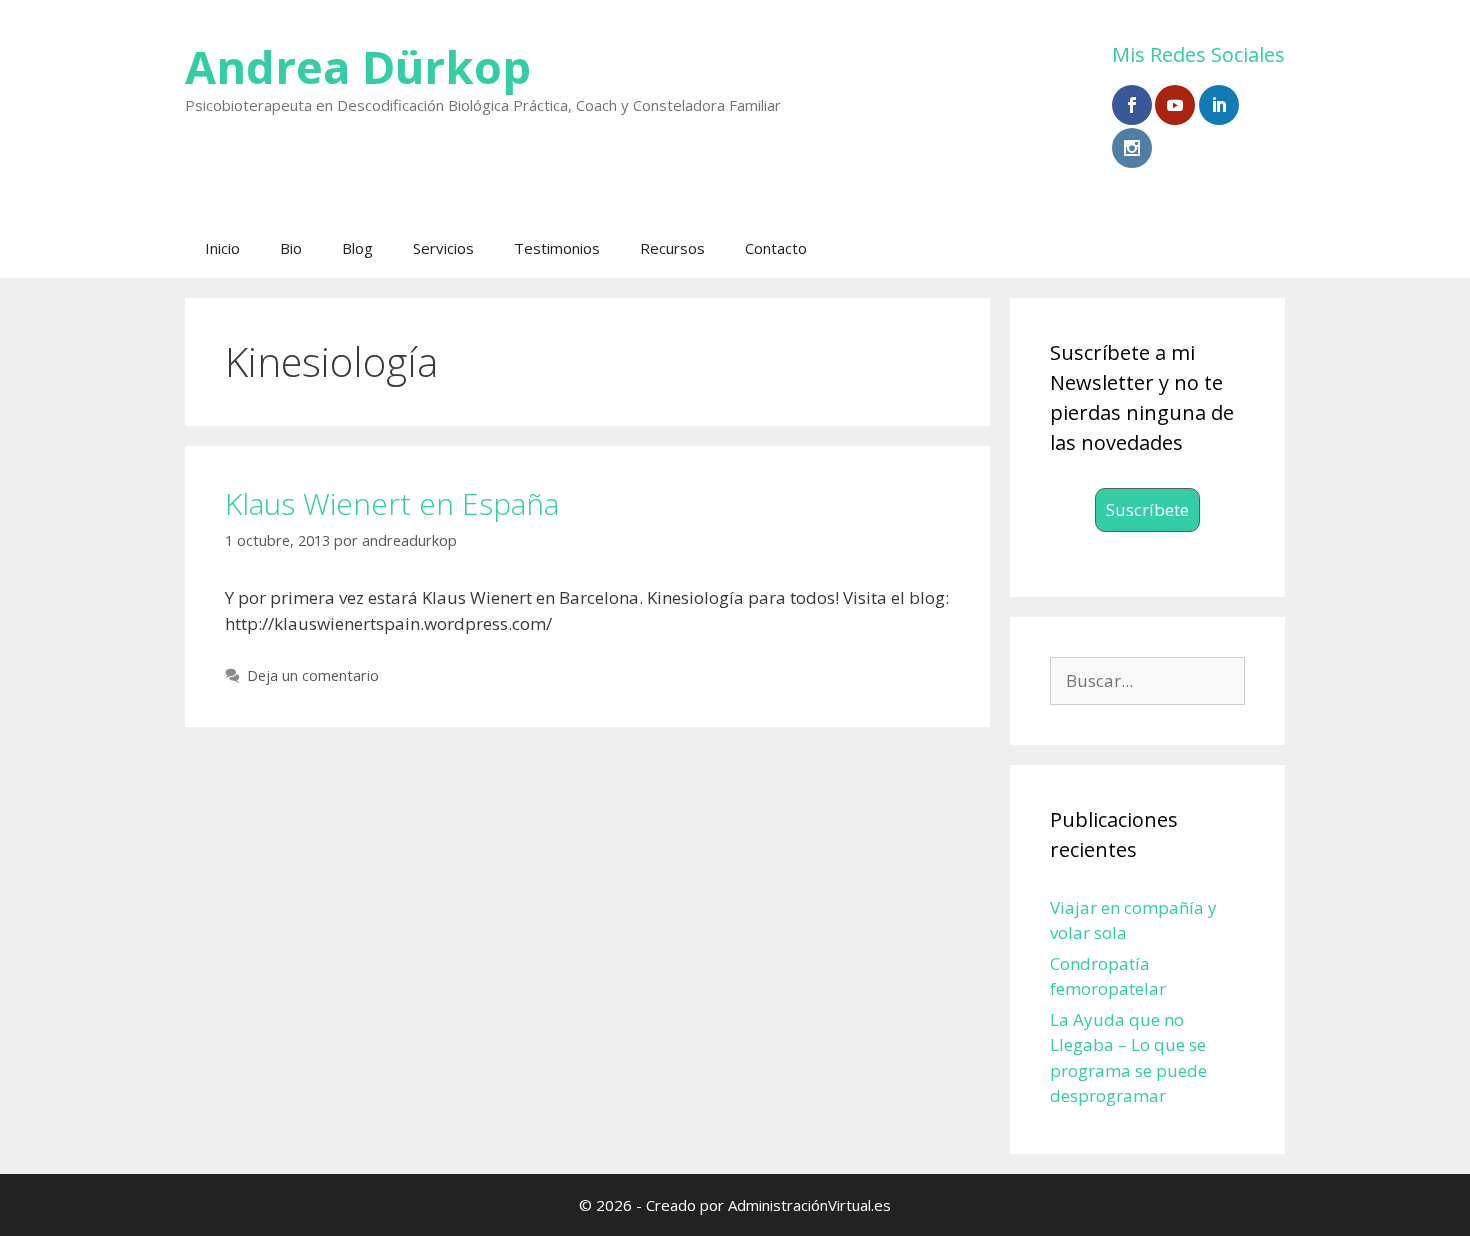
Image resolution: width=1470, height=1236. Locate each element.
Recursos (672, 248)
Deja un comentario (313, 675)
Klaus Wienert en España (392, 503)
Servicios (443, 248)
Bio (291, 248)
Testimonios (557, 248)
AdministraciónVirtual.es (809, 1205)
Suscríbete (1147, 509)
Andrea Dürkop (358, 66)
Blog (357, 248)
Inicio (222, 248)
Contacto (776, 248)
